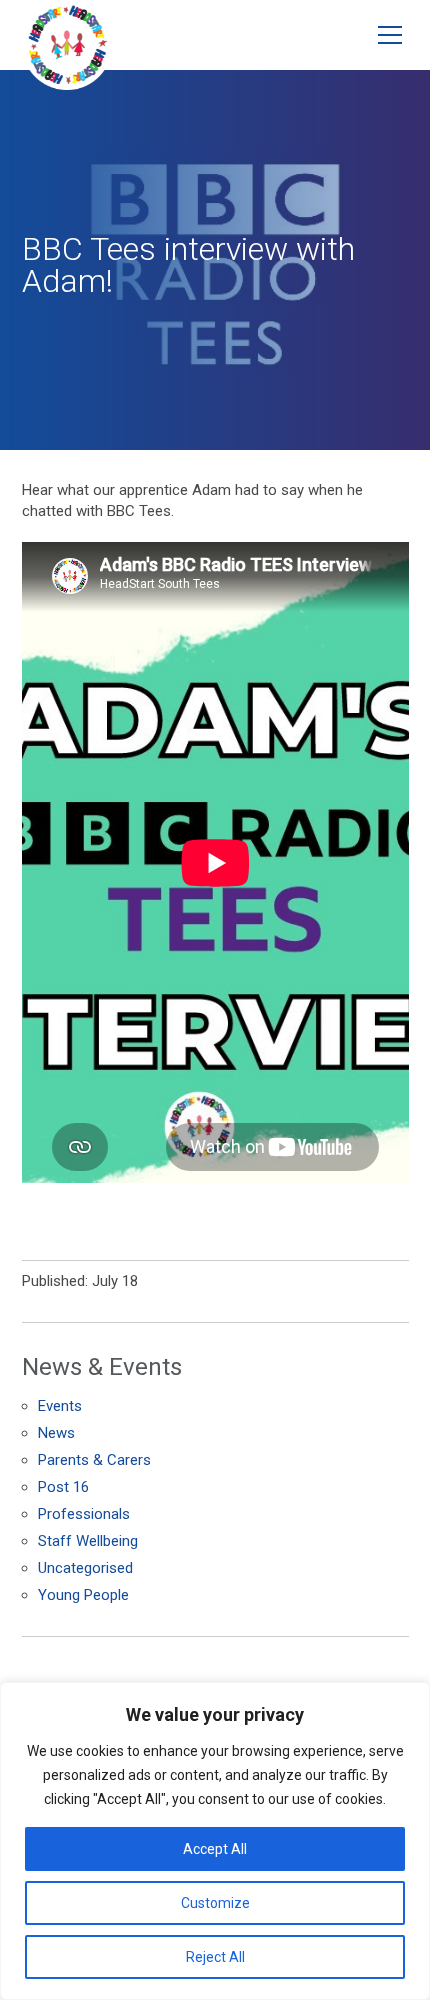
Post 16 (63, 1487)
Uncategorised (85, 1568)
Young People (83, 1595)
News (56, 1433)
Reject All (215, 1957)
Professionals (84, 1514)
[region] (215, 1841)
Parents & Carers (94, 1460)
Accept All (215, 1849)
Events (60, 1406)
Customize (215, 1903)
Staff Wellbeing (88, 1541)
